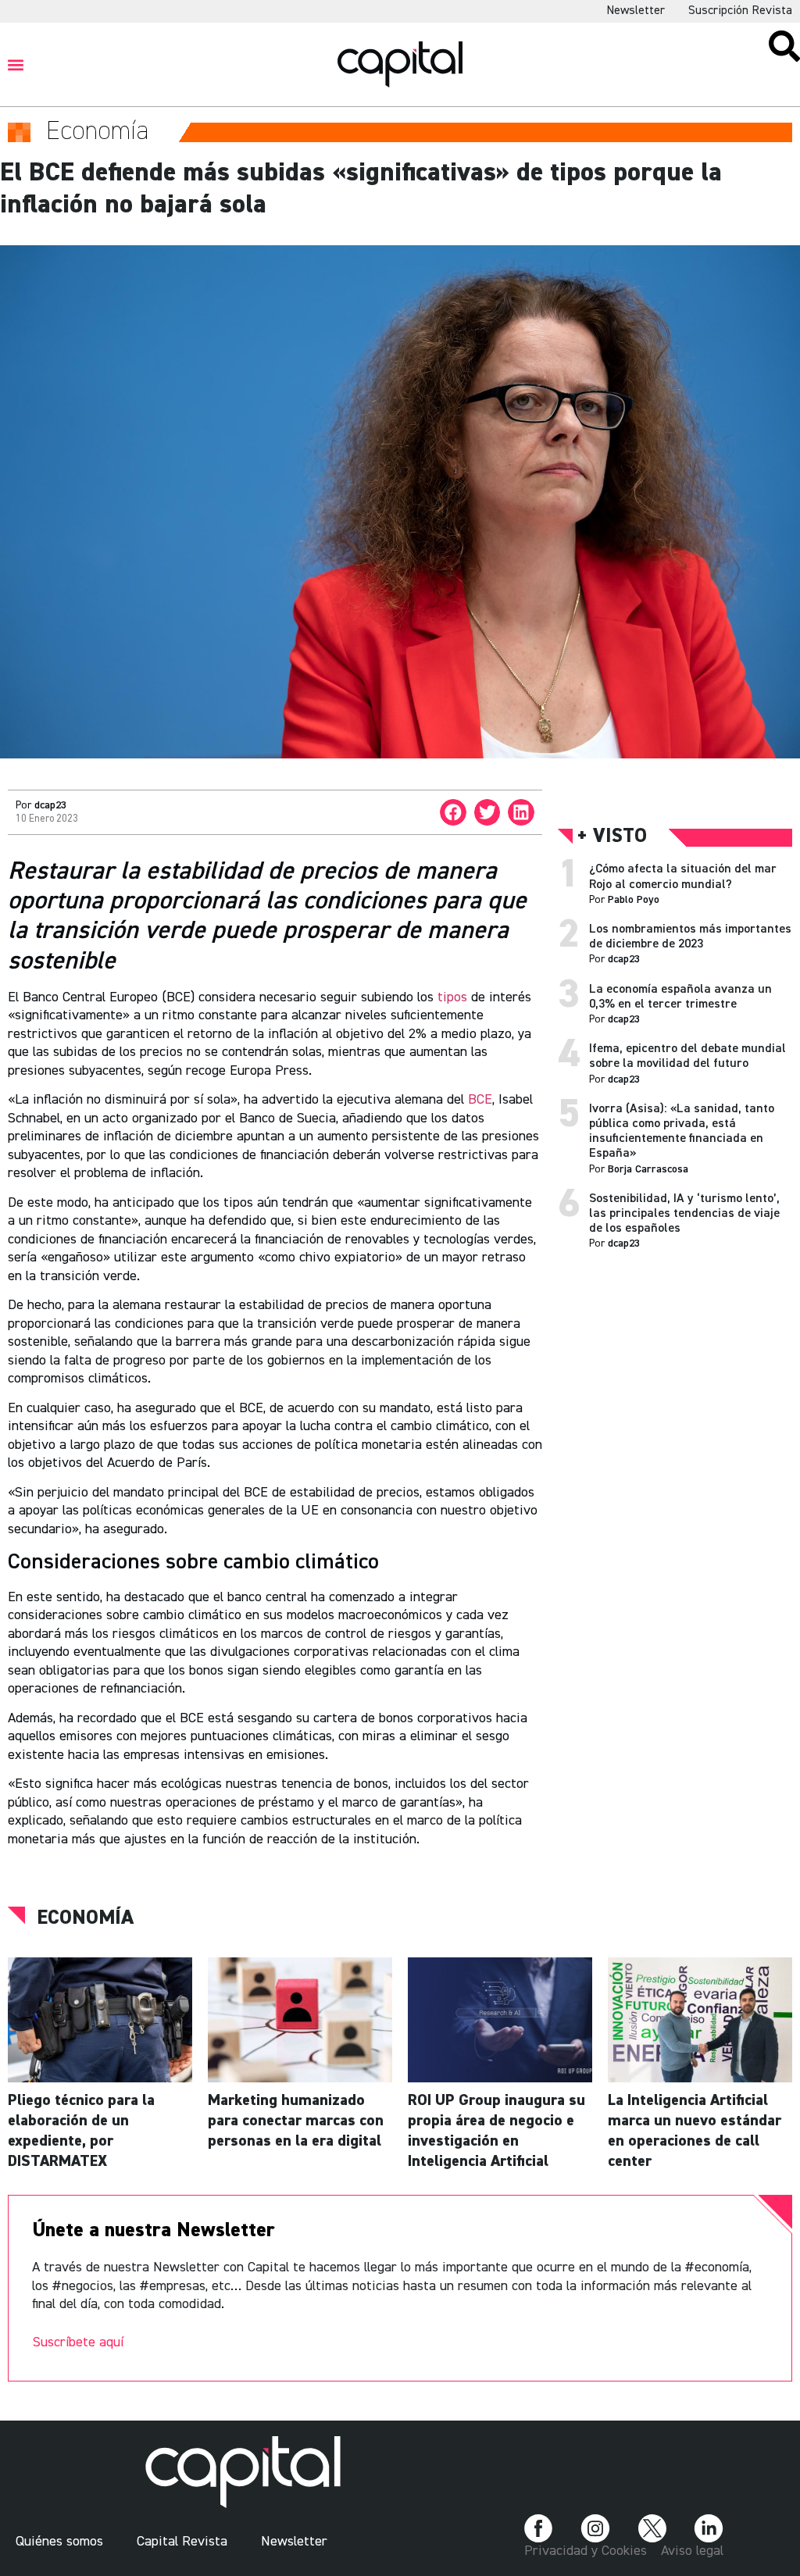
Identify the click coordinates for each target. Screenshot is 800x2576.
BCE (480, 1100)
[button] (16, 64)
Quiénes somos (59, 2542)
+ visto (612, 837)
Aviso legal (692, 2551)
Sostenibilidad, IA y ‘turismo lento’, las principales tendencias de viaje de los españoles (684, 1214)
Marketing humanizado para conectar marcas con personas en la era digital (296, 2121)
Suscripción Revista (740, 11)
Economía (85, 1918)
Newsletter (636, 11)
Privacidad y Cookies (586, 2551)
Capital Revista (182, 2542)
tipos (452, 997)
